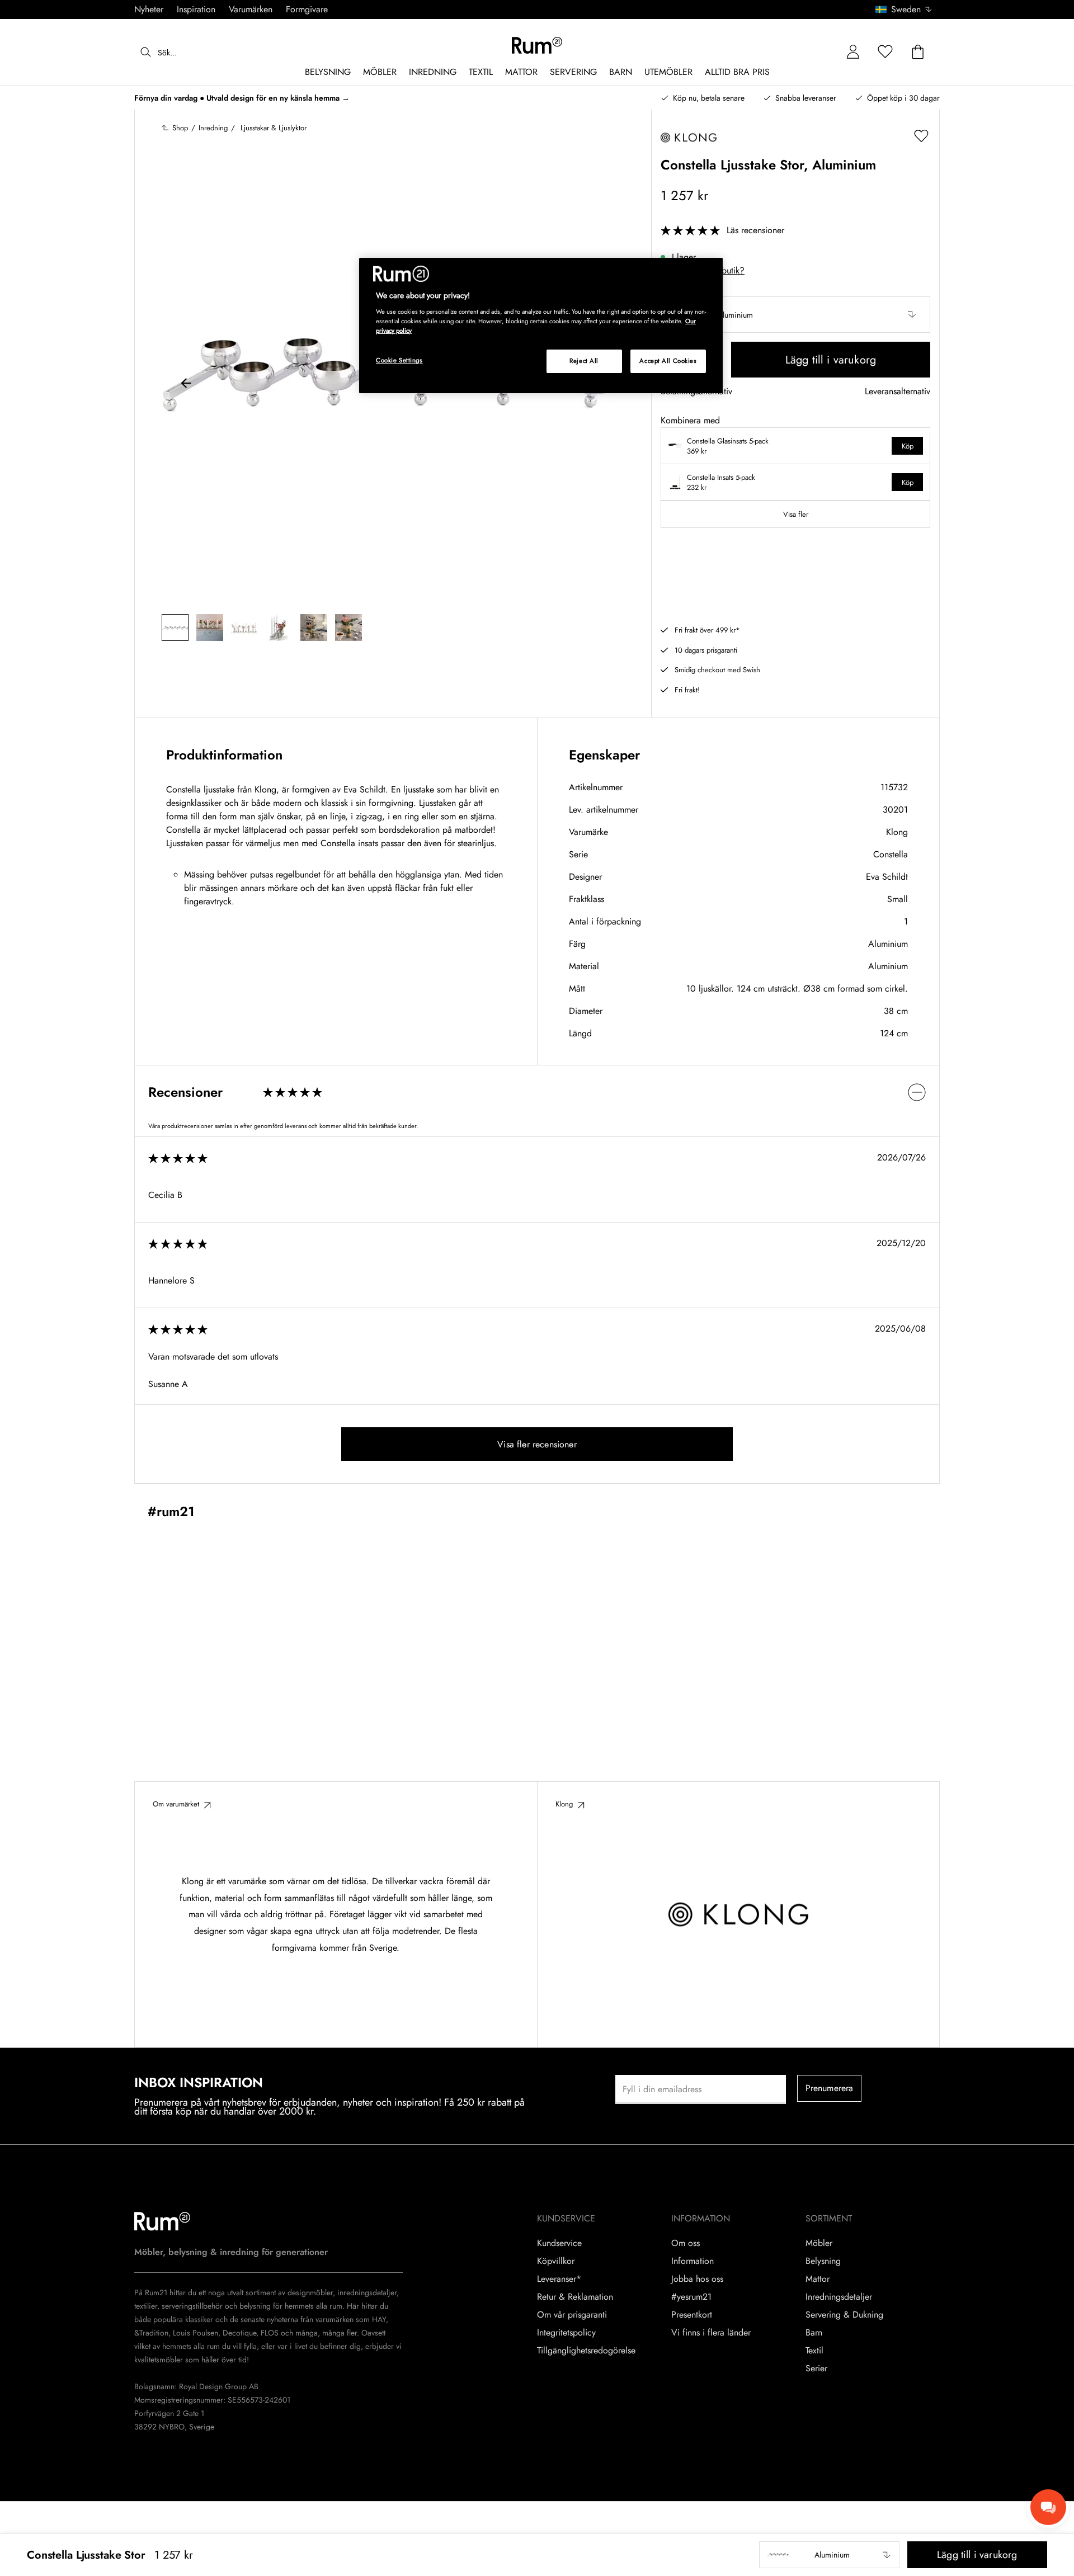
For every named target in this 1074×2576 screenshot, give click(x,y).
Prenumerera (830, 2088)
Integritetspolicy (566, 2333)
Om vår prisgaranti (572, 2315)
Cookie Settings (399, 360)
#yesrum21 (691, 2297)
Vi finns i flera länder (711, 2333)
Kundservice (559, 2243)
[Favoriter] (885, 52)
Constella (891, 854)
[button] (908, 10)
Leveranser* (559, 2279)
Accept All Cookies (668, 361)
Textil (814, 2351)
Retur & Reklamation (575, 2297)
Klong (897, 832)
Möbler (819, 2243)
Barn (814, 2333)
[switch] (537, 1092)
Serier (816, 2369)
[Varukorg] (918, 52)
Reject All (584, 361)
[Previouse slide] (186, 385)
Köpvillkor (556, 2261)
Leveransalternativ (898, 392)
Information (693, 2261)
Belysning (823, 2261)
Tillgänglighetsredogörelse (586, 2351)
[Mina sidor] (853, 52)
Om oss (686, 2243)
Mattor (818, 2279)
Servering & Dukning (844, 2315)
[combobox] (904, 10)
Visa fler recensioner (537, 1444)
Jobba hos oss (697, 2279)
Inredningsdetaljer (839, 2297)
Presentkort (692, 2315)
